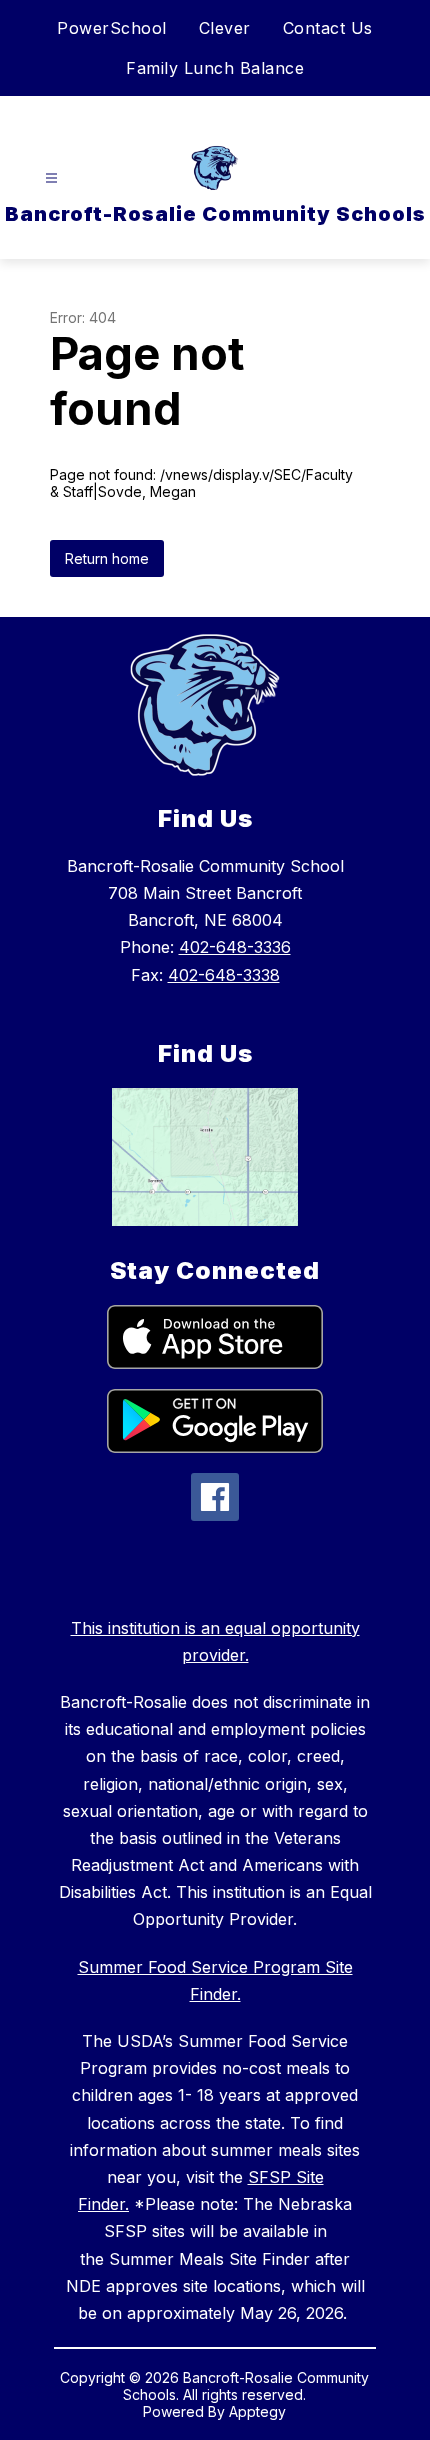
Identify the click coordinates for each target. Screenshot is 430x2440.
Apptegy (257, 2411)
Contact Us (328, 28)
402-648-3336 (235, 947)
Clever (225, 28)
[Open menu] (51, 178)
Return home (107, 558)
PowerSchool (112, 28)
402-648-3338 (224, 975)
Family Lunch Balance (215, 68)
